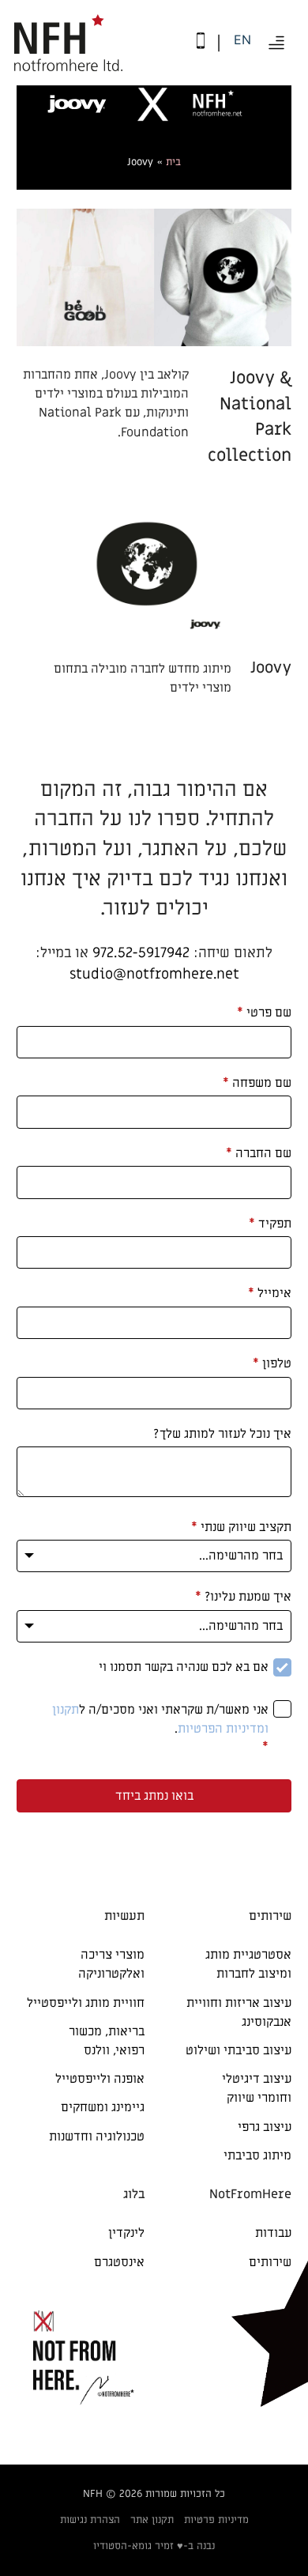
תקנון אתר (152, 2519)
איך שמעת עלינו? (243, 1597)
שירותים (270, 2262)
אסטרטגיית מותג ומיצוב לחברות (248, 1964)
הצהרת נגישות (90, 2519)
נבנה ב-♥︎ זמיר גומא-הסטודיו (154, 2546)
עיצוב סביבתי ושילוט (239, 2050)
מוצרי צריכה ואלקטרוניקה (111, 1964)
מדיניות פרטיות (216, 2519)
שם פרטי (264, 1013)
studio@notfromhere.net (154, 974)
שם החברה (259, 1153)
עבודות (273, 2233)
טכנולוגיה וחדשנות (97, 2137)
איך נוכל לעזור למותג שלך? (222, 1434)
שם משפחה (257, 1083)
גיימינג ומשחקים (103, 2107)
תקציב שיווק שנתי (241, 1527)
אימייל (270, 1293)
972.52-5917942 (141, 953)
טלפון (272, 1363)
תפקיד (270, 1224)
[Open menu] (276, 43)
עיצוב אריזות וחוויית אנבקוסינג (239, 2012)
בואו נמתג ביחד (154, 1796)
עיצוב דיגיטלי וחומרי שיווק (257, 2088)
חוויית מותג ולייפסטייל (86, 2003)
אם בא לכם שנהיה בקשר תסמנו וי (184, 1667)
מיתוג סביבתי (257, 2155)
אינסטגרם (119, 2262)
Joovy (271, 668)
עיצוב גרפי (265, 2127)
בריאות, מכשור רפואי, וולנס (107, 2041)
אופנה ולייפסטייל (100, 2079)
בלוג (134, 2194)
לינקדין (126, 2233)
